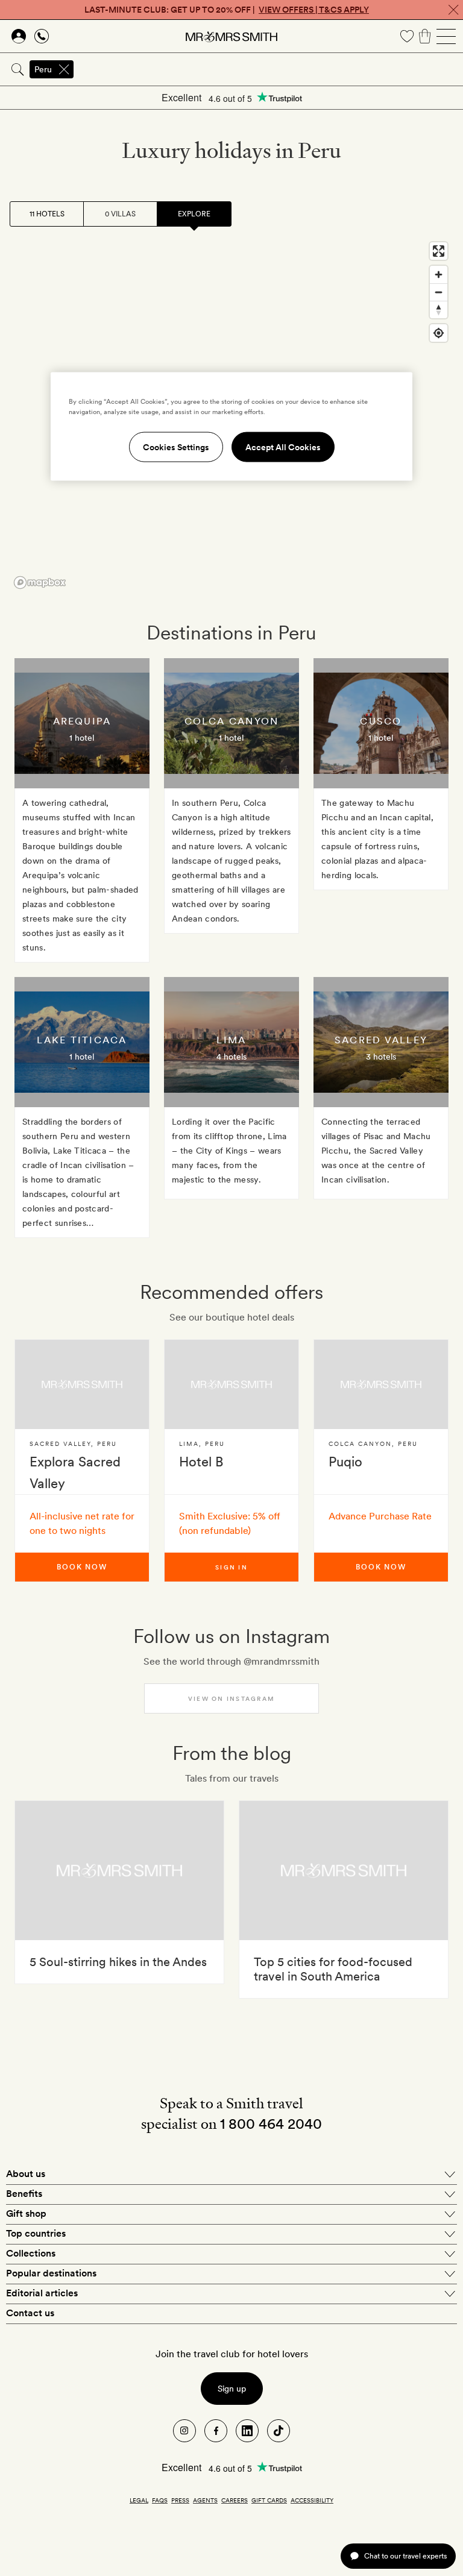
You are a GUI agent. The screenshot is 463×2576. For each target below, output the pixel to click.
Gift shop (26, 2213)
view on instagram (231, 1698)
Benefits (24, 2194)
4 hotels (231, 1057)
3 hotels (381, 1057)
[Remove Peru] (64, 69)
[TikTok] (279, 2431)
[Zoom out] (439, 292)
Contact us (30, 2313)
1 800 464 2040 (271, 2124)
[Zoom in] (439, 275)
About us (26, 2174)
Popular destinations (51, 2273)
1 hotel (82, 738)
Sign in (231, 1567)
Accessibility (312, 2500)
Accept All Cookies (283, 447)
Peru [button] (43, 69)
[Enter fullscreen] (439, 251)
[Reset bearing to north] (439, 309)
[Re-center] (439, 333)
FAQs (160, 2500)
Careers (235, 2500)
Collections (31, 2253)
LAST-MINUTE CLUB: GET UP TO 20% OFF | (227, 10)
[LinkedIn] (247, 2431)
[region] (231, 427)
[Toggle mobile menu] (446, 36)
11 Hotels (47, 214)
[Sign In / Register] (19, 36)
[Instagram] (184, 2431)
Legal (139, 2500)
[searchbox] (269, 69)
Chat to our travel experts (405, 2556)
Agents (205, 2500)
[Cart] (425, 36)
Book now (82, 1567)
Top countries (36, 2233)
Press (180, 2500)
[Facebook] (216, 2431)
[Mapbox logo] (40, 583)
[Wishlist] (407, 36)
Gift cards (269, 2500)
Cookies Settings (176, 447)
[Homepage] (231, 36)
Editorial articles (42, 2293)
